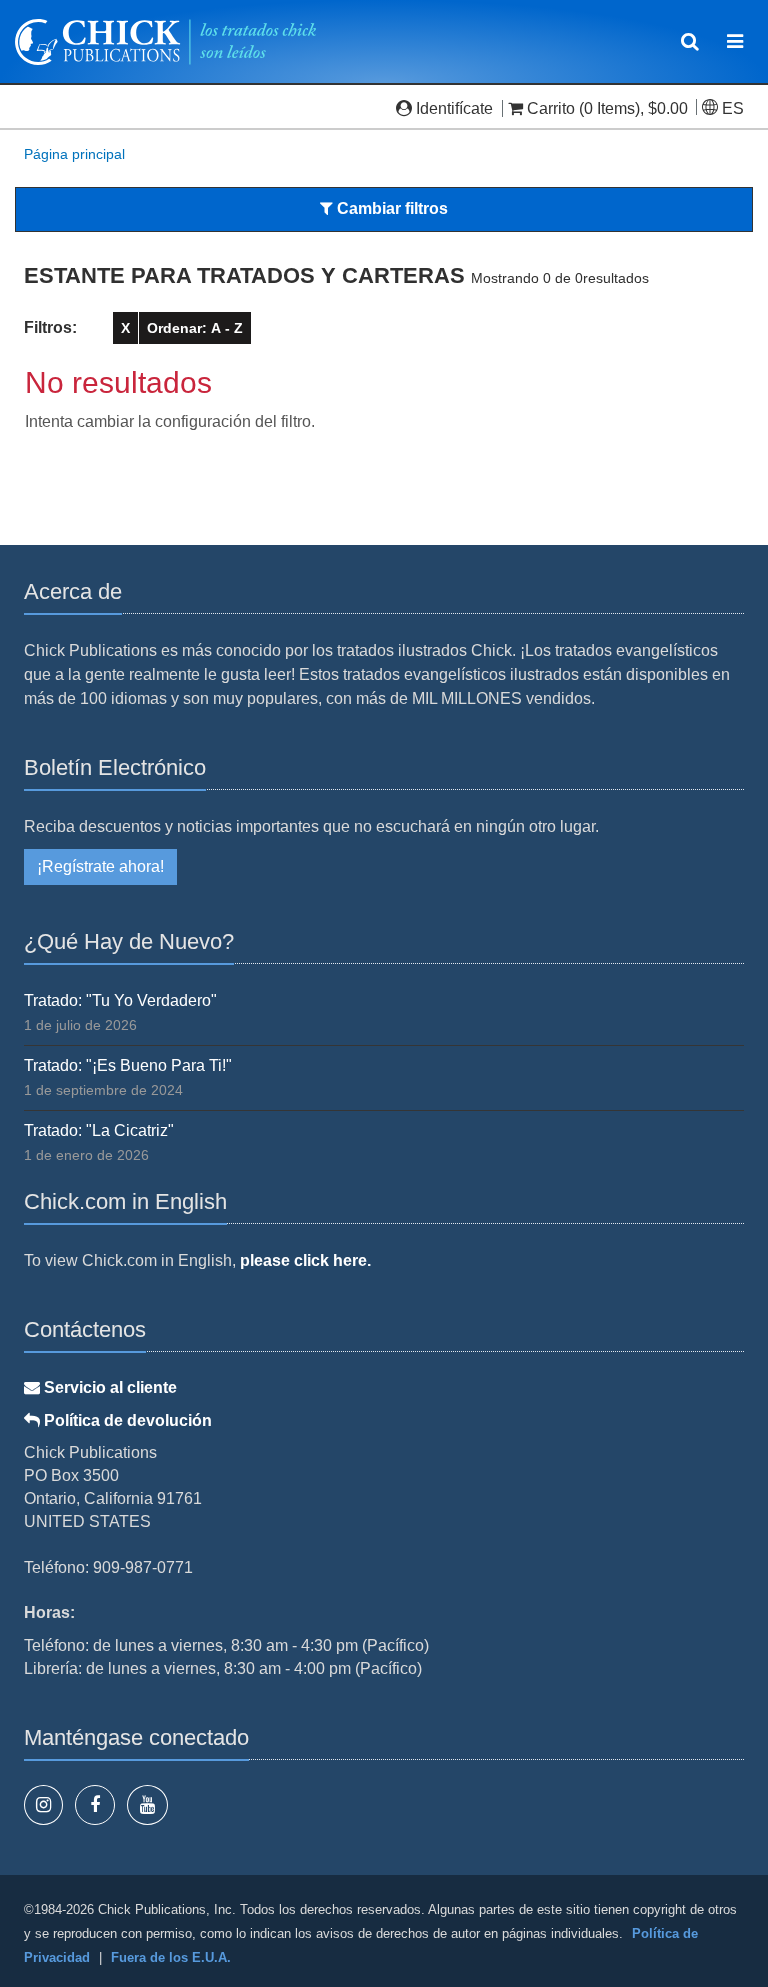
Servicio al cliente (108, 1387)
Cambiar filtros (390, 208)
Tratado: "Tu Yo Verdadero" (120, 1000)
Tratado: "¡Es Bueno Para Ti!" (128, 1065)
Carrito (551, 108)
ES (731, 108)
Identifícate (454, 108)
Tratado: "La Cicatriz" (99, 1130)
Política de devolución (126, 1420)
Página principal (74, 154)
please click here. (305, 1260)
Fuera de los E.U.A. (171, 1957)
